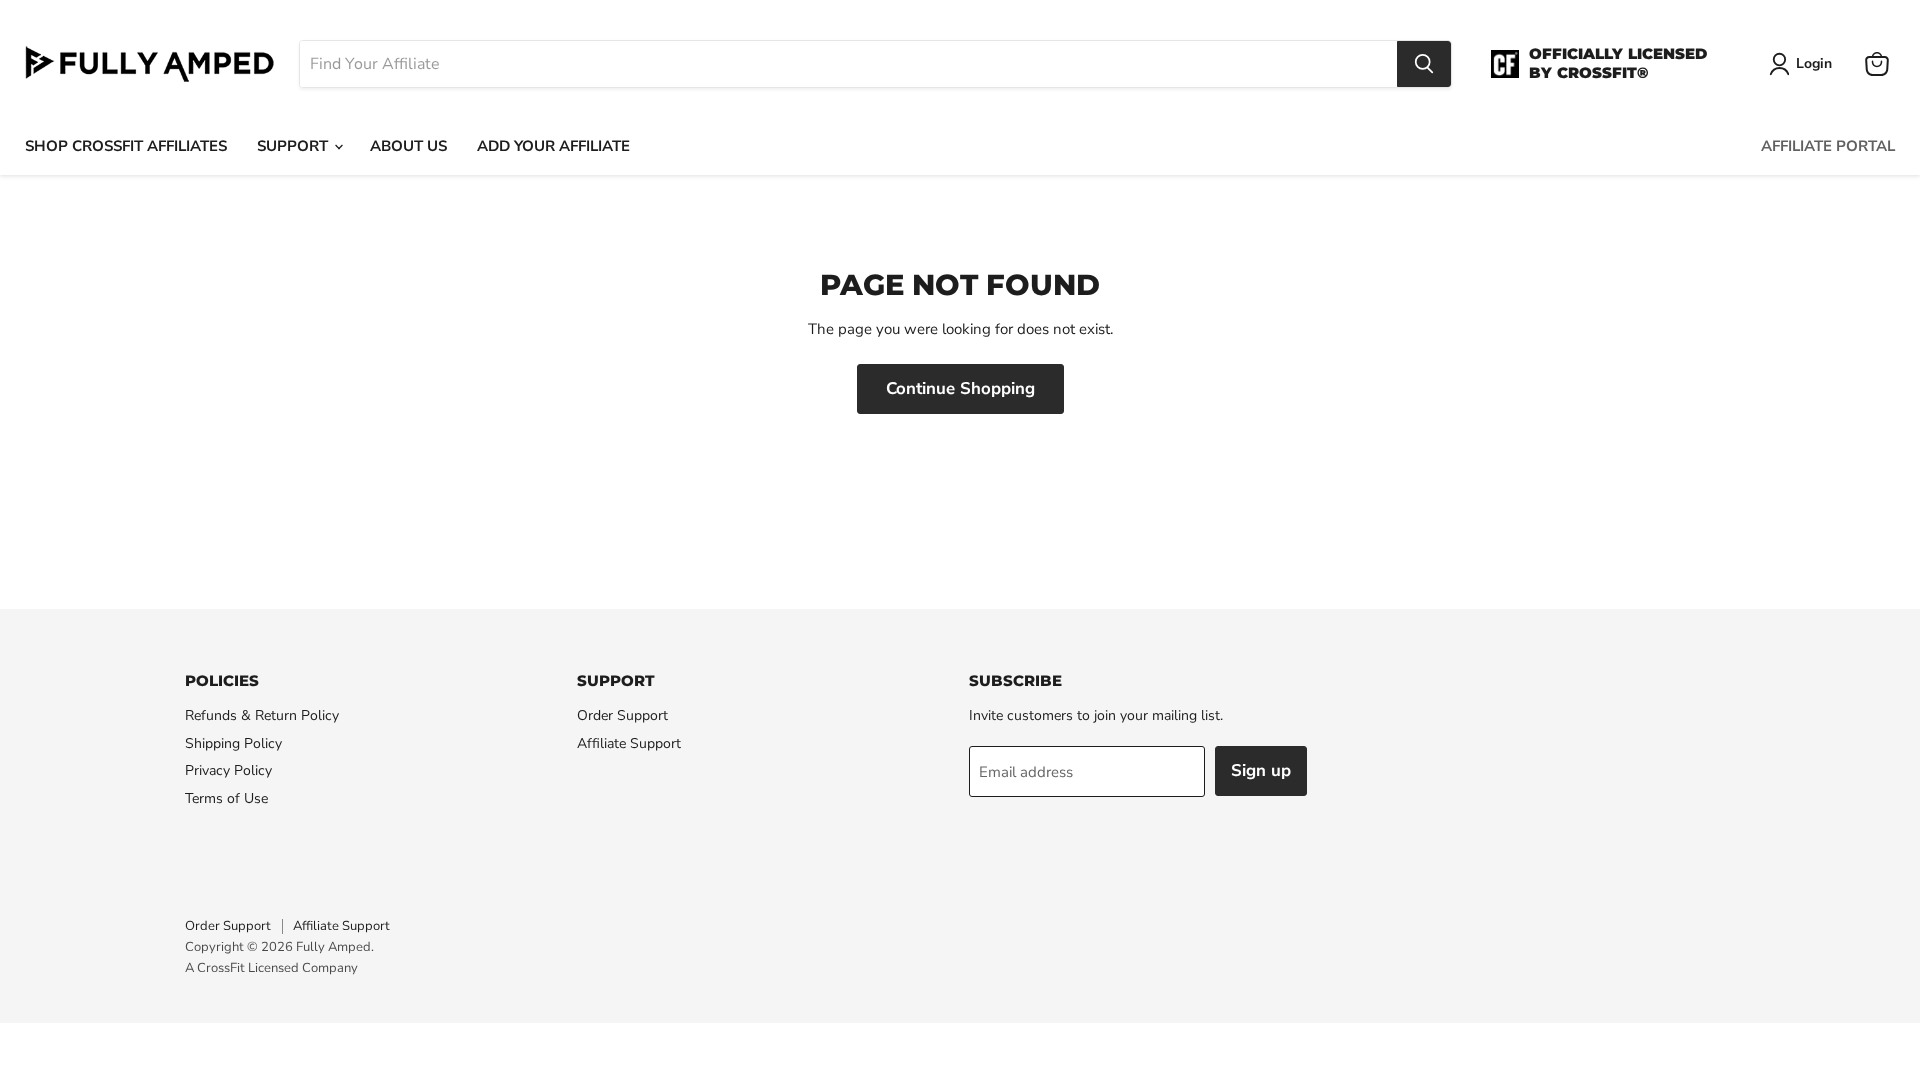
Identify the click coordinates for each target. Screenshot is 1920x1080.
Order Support (622, 715)
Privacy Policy (228, 770)
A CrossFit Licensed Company (271, 968)
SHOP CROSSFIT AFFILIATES (126, 146)
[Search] (1424, 64)
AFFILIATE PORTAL (1828, 146)
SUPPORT (294, 146)
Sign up (1261, 770)
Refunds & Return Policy (262, 715)
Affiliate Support (629, 743)
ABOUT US (408, 146)
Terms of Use (226, 798)
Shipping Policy (233, 743)
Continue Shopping (960, 388)
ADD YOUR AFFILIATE (553, 146)
